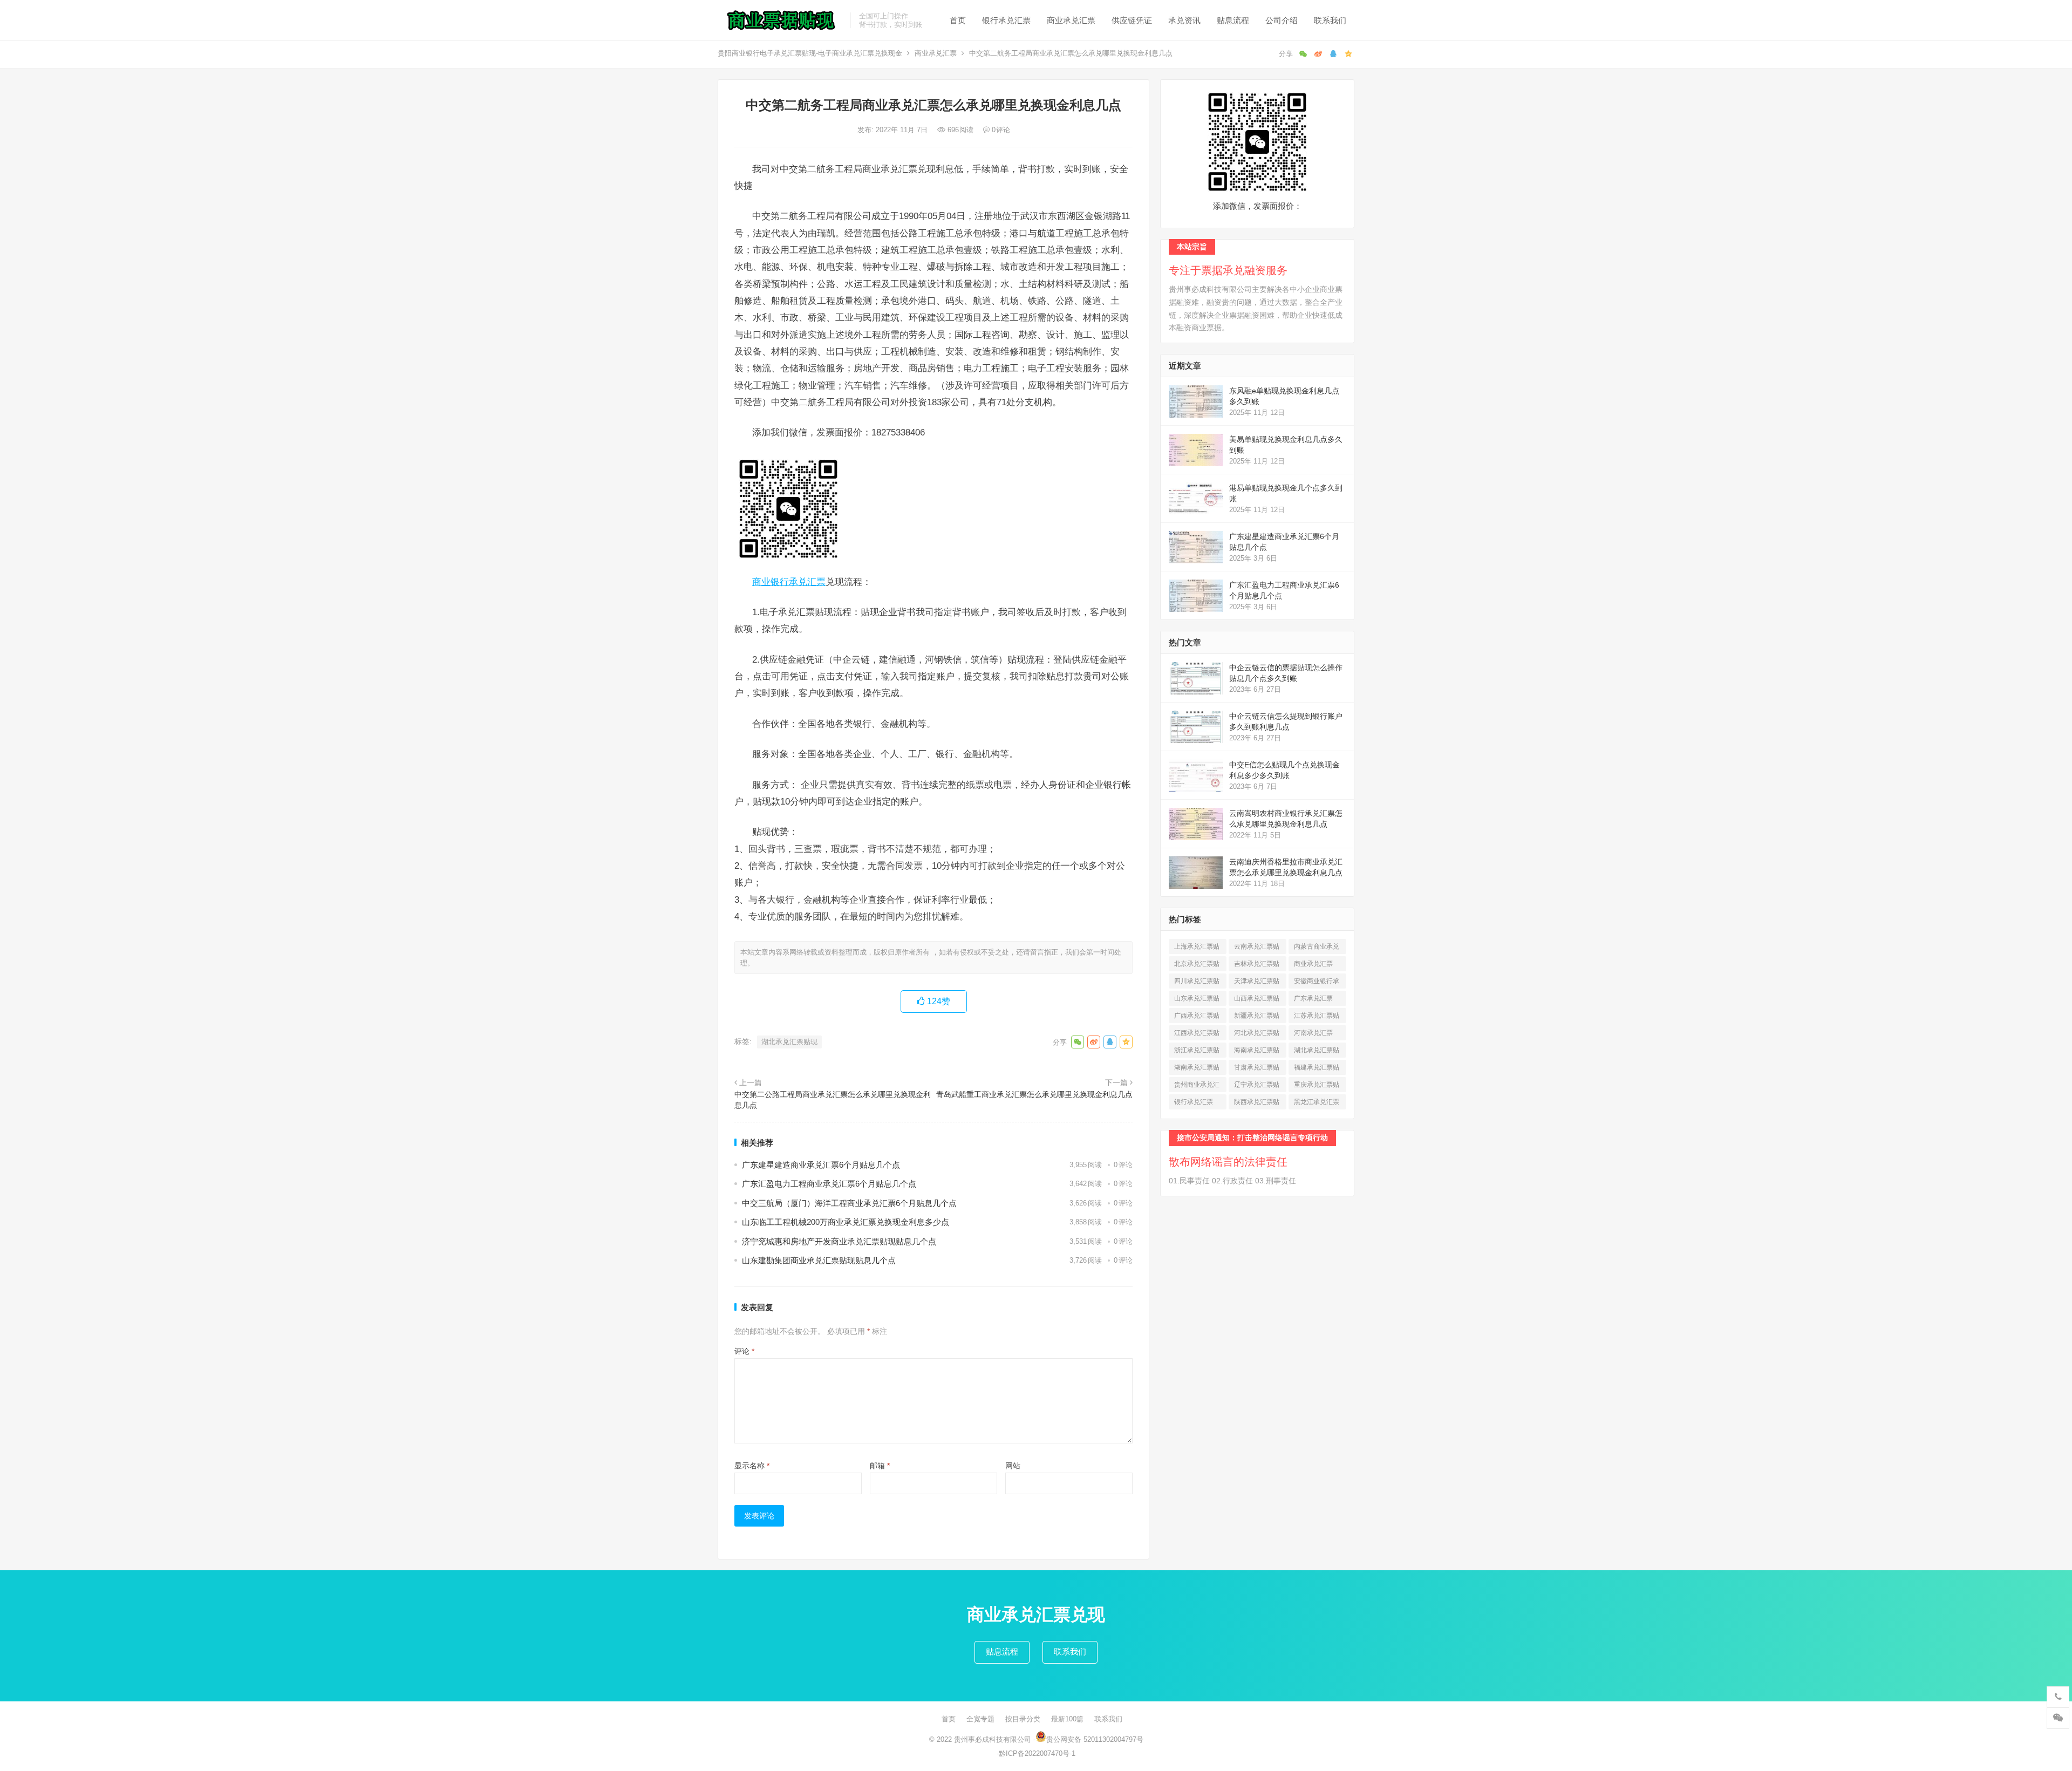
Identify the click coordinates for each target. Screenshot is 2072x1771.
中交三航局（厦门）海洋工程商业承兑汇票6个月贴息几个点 (849, 1203)
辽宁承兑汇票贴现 (1257, 1087)
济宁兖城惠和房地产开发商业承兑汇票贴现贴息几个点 (839, 1241)
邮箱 (880, 1466)
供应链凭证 (1132, 20)
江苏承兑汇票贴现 (1317, 1017)
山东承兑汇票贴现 (1197, 1000)
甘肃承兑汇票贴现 (1257, 1069)
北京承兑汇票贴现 (1197, 966)
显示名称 (752, 1466)
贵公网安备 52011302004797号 (1095, 1739)
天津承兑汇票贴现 (1257, 983)
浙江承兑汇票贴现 (1197, 1052)
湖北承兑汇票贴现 (789, 1042)
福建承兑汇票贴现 (1317, 1069)
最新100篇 (1067, 1719)
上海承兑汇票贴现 (1197, 948)
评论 (744, 1351)
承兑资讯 (1184, 20)
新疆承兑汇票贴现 (1257, 1017)
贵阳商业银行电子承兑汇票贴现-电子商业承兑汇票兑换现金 (810, 53)
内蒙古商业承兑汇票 (1317, 948)
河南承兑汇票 (1313, 1035)
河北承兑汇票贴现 (1257, 1035)
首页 (958, 20)
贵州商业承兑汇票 (1197, 1087)
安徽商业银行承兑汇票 (1317, 983)
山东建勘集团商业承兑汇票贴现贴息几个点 (819, 1260)
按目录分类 (1023, 1719)
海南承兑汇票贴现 (1257, 1052)
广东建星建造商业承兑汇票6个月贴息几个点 (821, 1165)
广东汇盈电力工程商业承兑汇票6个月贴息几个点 (829, 1184)
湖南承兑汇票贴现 (1197, 1069)
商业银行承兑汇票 (789, 582)
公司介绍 (1282, 20)
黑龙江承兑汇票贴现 (1317, 1104)
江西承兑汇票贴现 (1197, 1035)
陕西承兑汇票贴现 (1257, 1104)
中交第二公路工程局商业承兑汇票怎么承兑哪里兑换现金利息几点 (833, 1100)
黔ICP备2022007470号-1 (1037, 1753)
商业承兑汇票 (1071, 20)
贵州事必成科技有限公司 (993, 1739)
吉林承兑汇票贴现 (1257, 966)
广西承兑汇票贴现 (1197, 1017)
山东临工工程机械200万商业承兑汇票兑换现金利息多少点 (846, 1222)
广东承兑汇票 (1313, 1000)
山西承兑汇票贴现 (1257, 1000)
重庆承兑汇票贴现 (1317, 1087)
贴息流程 (1233, 20)
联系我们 (1330, 20)
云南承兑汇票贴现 (1257, 948)
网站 (1013, 1466)
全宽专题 (980, 1719)
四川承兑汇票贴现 (1197, 983)
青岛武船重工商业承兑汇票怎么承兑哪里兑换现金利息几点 (1034, 1094)
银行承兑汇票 (1006, 20)
